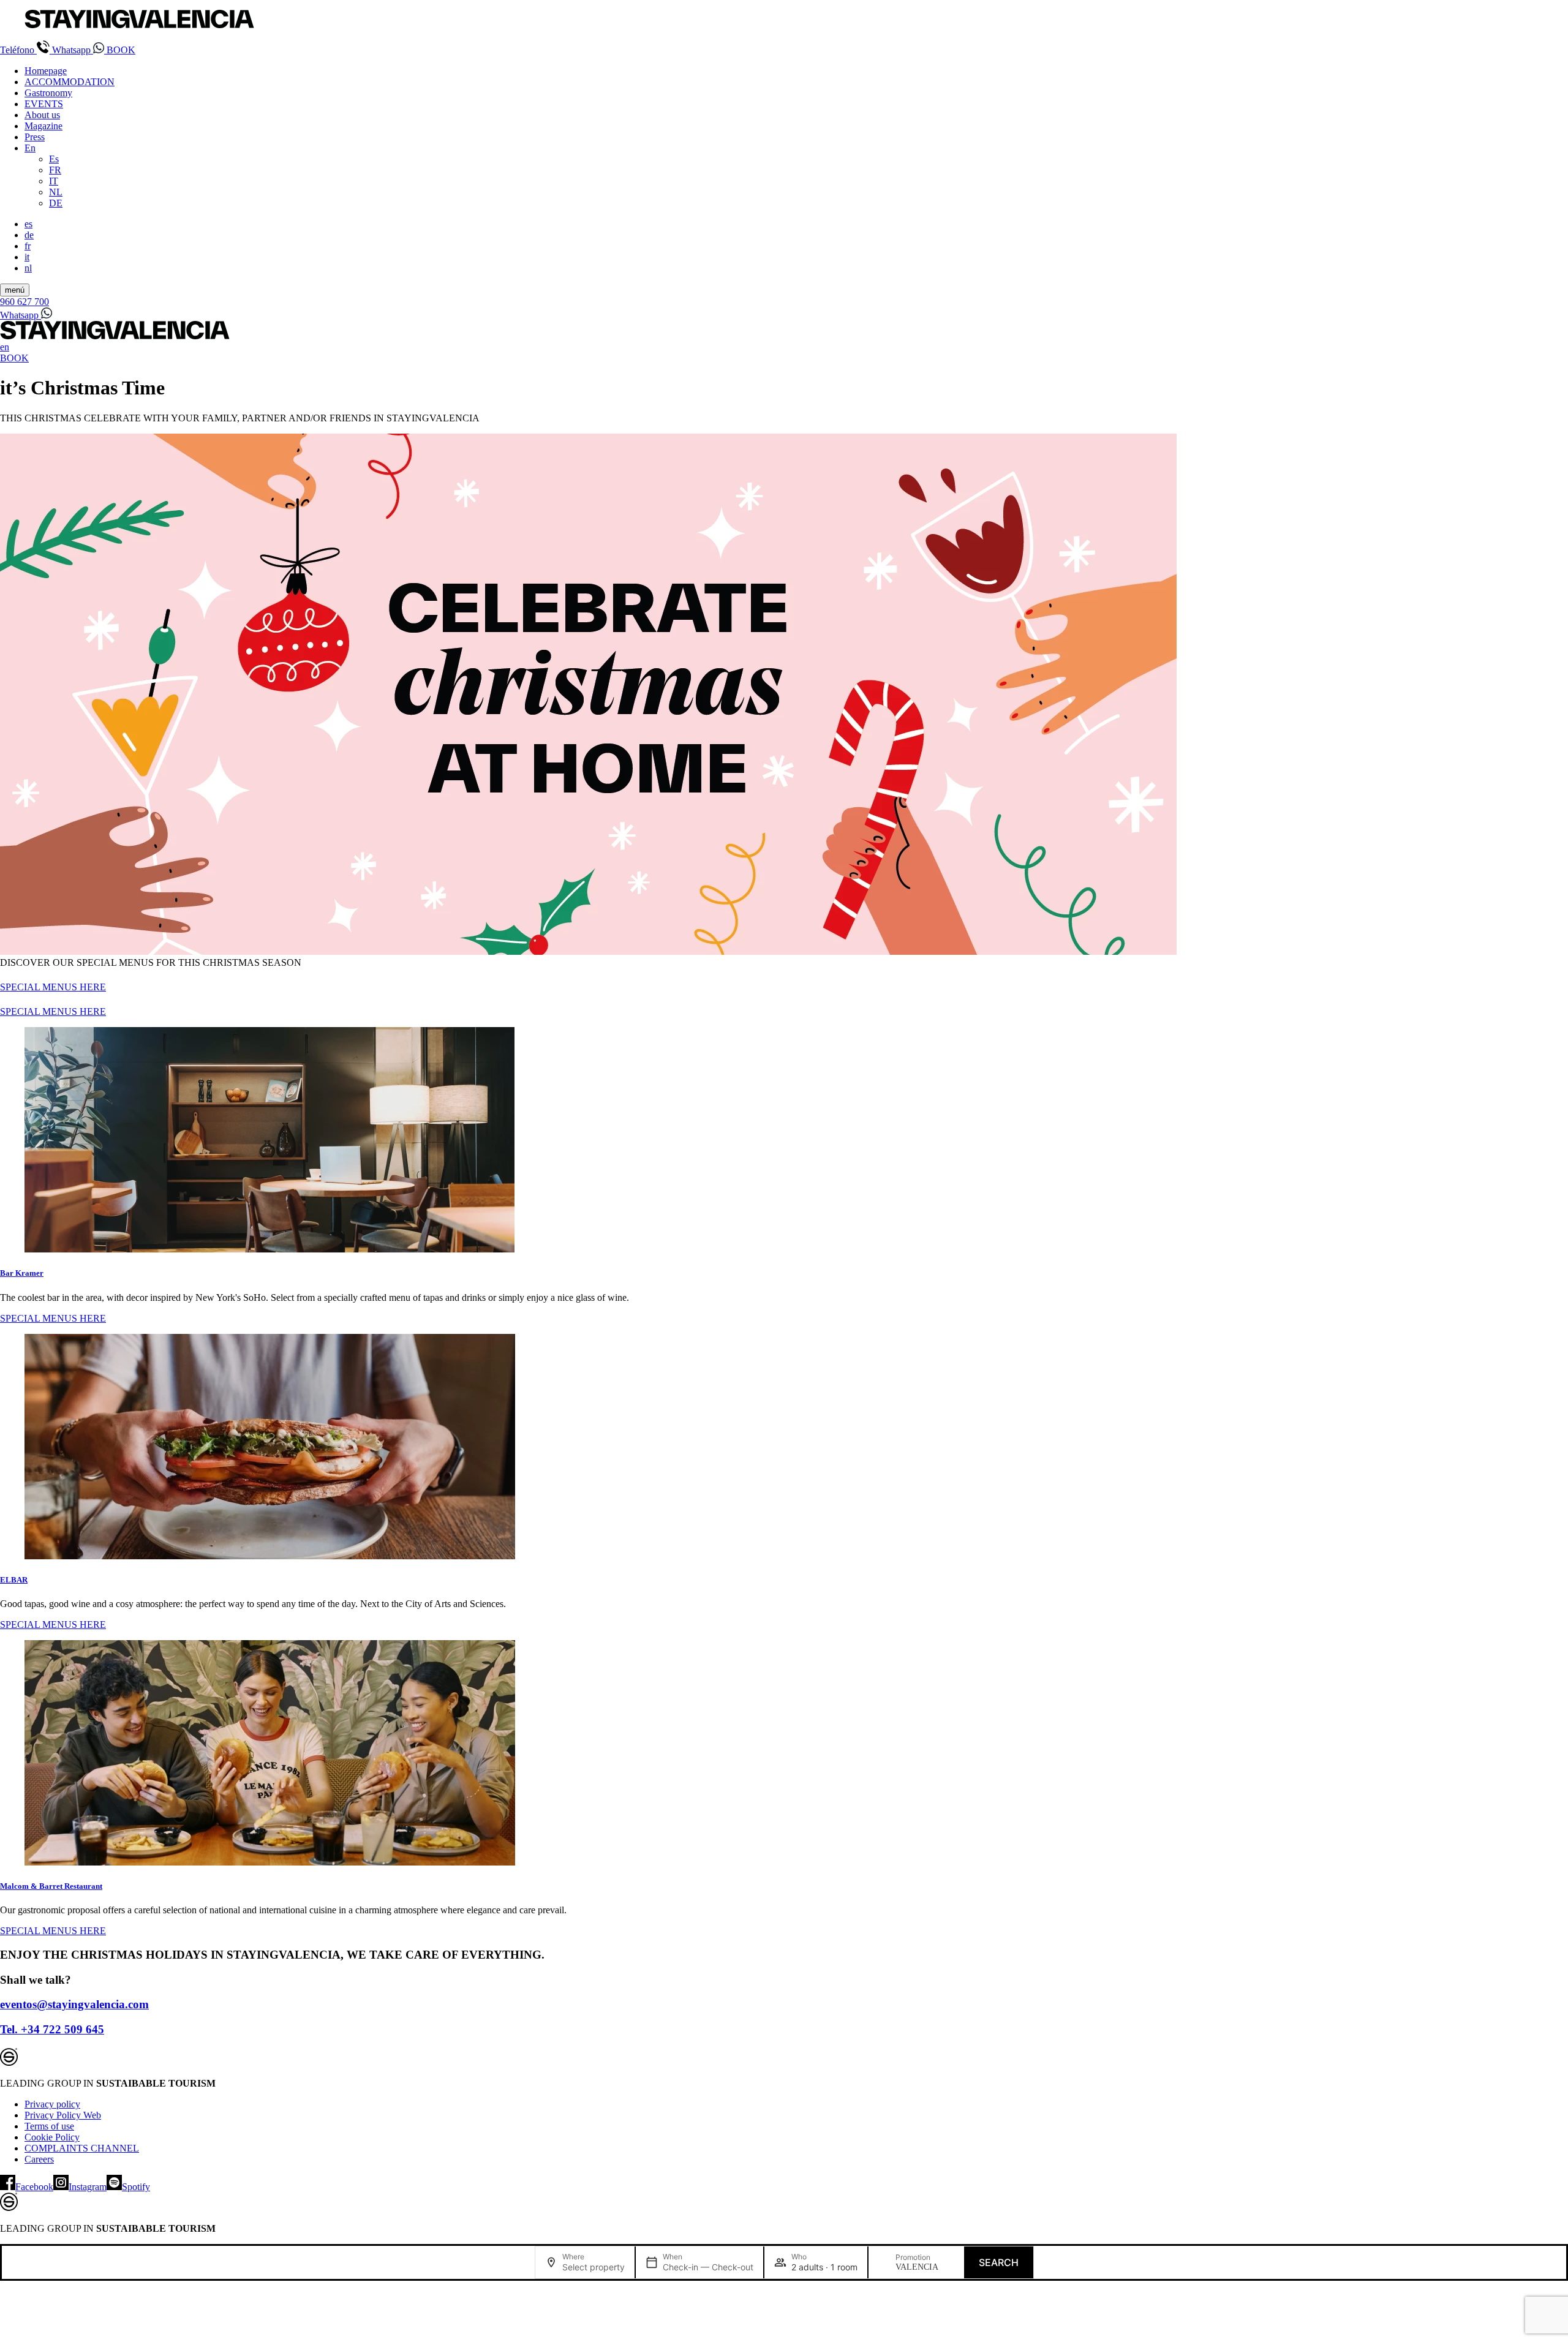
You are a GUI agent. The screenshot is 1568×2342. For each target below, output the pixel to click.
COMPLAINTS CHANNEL (82, 2148)
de (29, 235)
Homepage (46, 71)
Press (35, 137)
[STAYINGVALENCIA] (115, 336)
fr (28, 246)
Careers (39, 2159)
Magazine (43, 126)
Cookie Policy (52, 2137)
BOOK (121, 50)
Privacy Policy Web (63, 2115)
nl (28, 268)
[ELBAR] (784, 1448)
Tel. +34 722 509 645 (52, 2029)
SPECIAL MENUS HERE (53, 987)
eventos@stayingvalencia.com (74, 2004)
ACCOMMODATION (70, 82)
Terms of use (49, 2126)
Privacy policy (52, 2104)
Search (999, 2262)
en (5, 347)
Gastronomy (48, 93)
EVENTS (44, 104)
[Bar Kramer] (784, 1141)
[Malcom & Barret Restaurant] (784, 1754)
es (28, 224)
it (27, 257)
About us (42, 115)
